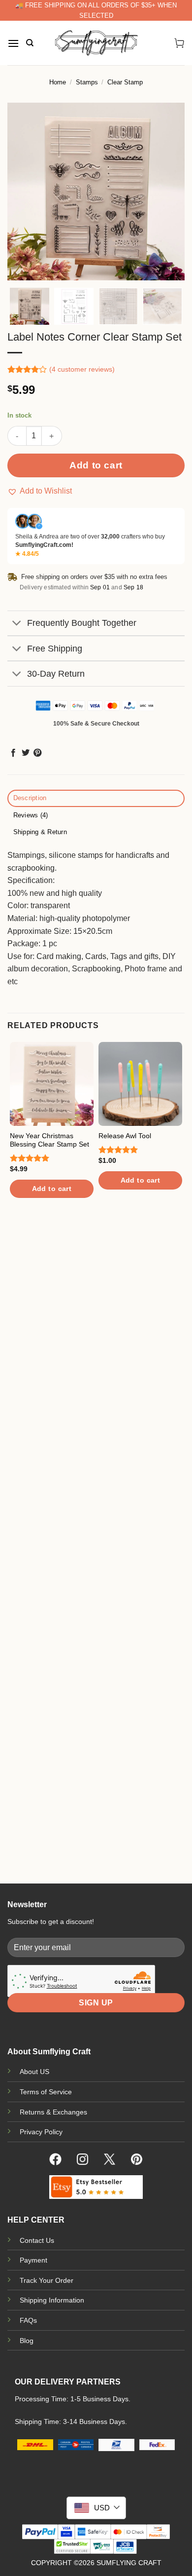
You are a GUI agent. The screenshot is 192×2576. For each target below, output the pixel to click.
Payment (33, 2260)
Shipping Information (52, 2300)
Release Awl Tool (125, 1136)
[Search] (30, 43)
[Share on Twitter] (26, 753)
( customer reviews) (82, 369)
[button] (40, 491)
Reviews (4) (31, 815)
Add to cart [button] (52, 1189)
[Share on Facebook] (13, 753)
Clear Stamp (125, 82)
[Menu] (13, 43)
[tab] (96, 798)
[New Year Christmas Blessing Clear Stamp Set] (52, 1084)
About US (34, 2072)
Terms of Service (46, 2092)
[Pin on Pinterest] (37, 753)
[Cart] (179, 43)
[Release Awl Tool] (140, 1084)
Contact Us (37, 2240)
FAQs (28, 2320)
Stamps (87, 82)
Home (58, 82)
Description (30, 798)
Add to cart (96, 465)
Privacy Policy (41, 2132)
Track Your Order (47, 2280)
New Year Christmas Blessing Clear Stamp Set (49, 1140)
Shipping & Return (40, 832)
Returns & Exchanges (53, 2112)
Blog (27, 2341)
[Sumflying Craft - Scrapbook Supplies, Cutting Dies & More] (96, 43)
